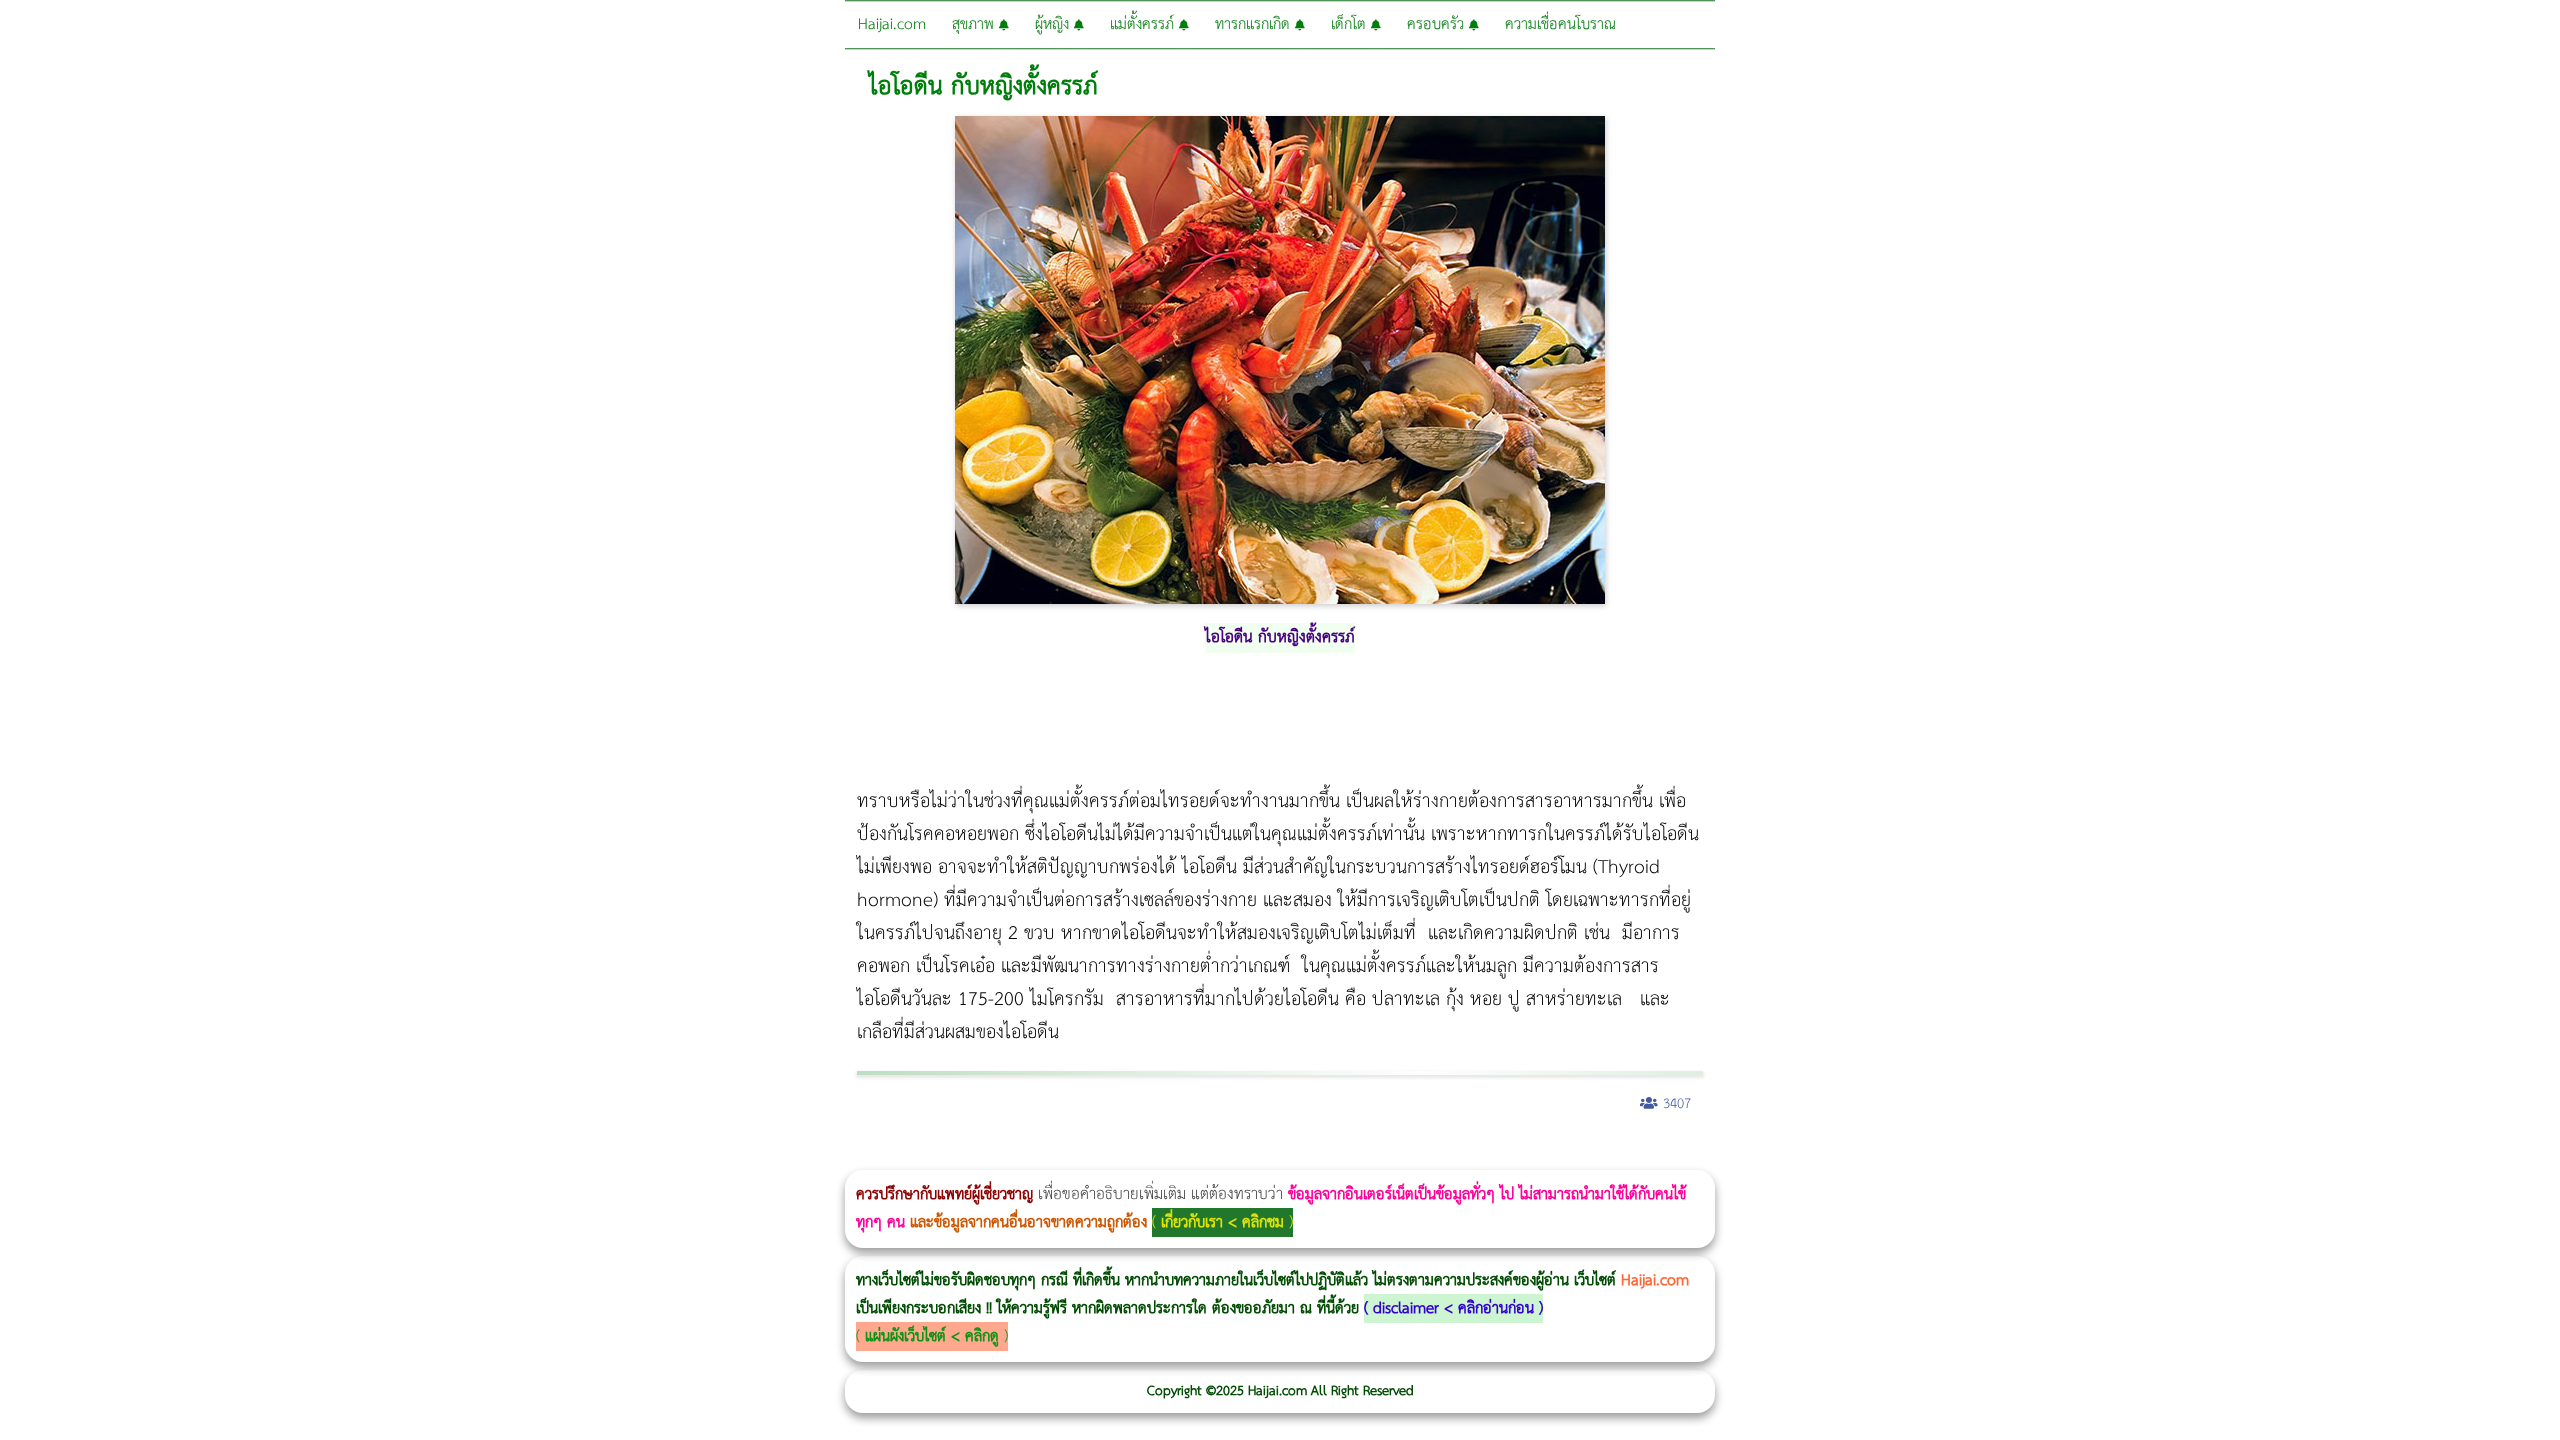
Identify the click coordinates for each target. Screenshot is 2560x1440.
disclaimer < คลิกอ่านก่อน (1453, 1308)
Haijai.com (892, 24)
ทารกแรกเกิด (1255, 24)
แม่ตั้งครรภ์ (1144, 24)
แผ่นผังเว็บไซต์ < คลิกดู (932, 1336)
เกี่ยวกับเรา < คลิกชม (1222, 1222)
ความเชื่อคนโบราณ (1560, 24)
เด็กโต (1351, 24)
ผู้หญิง (1054, 24)
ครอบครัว (1438, 24)
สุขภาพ (975, 24)
